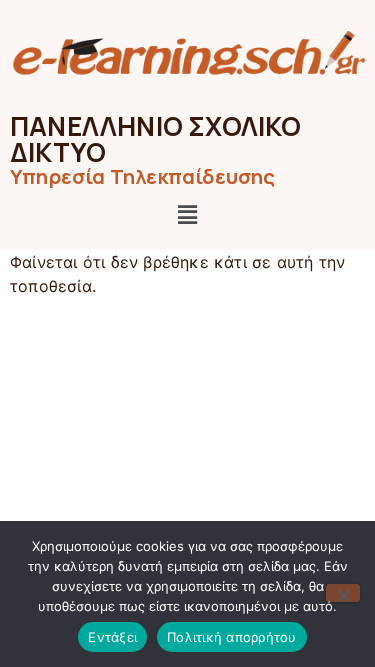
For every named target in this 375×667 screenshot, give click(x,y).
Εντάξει (112, 637)
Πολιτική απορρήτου (232, 637)
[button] (187, 215)
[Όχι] (343, 593)
